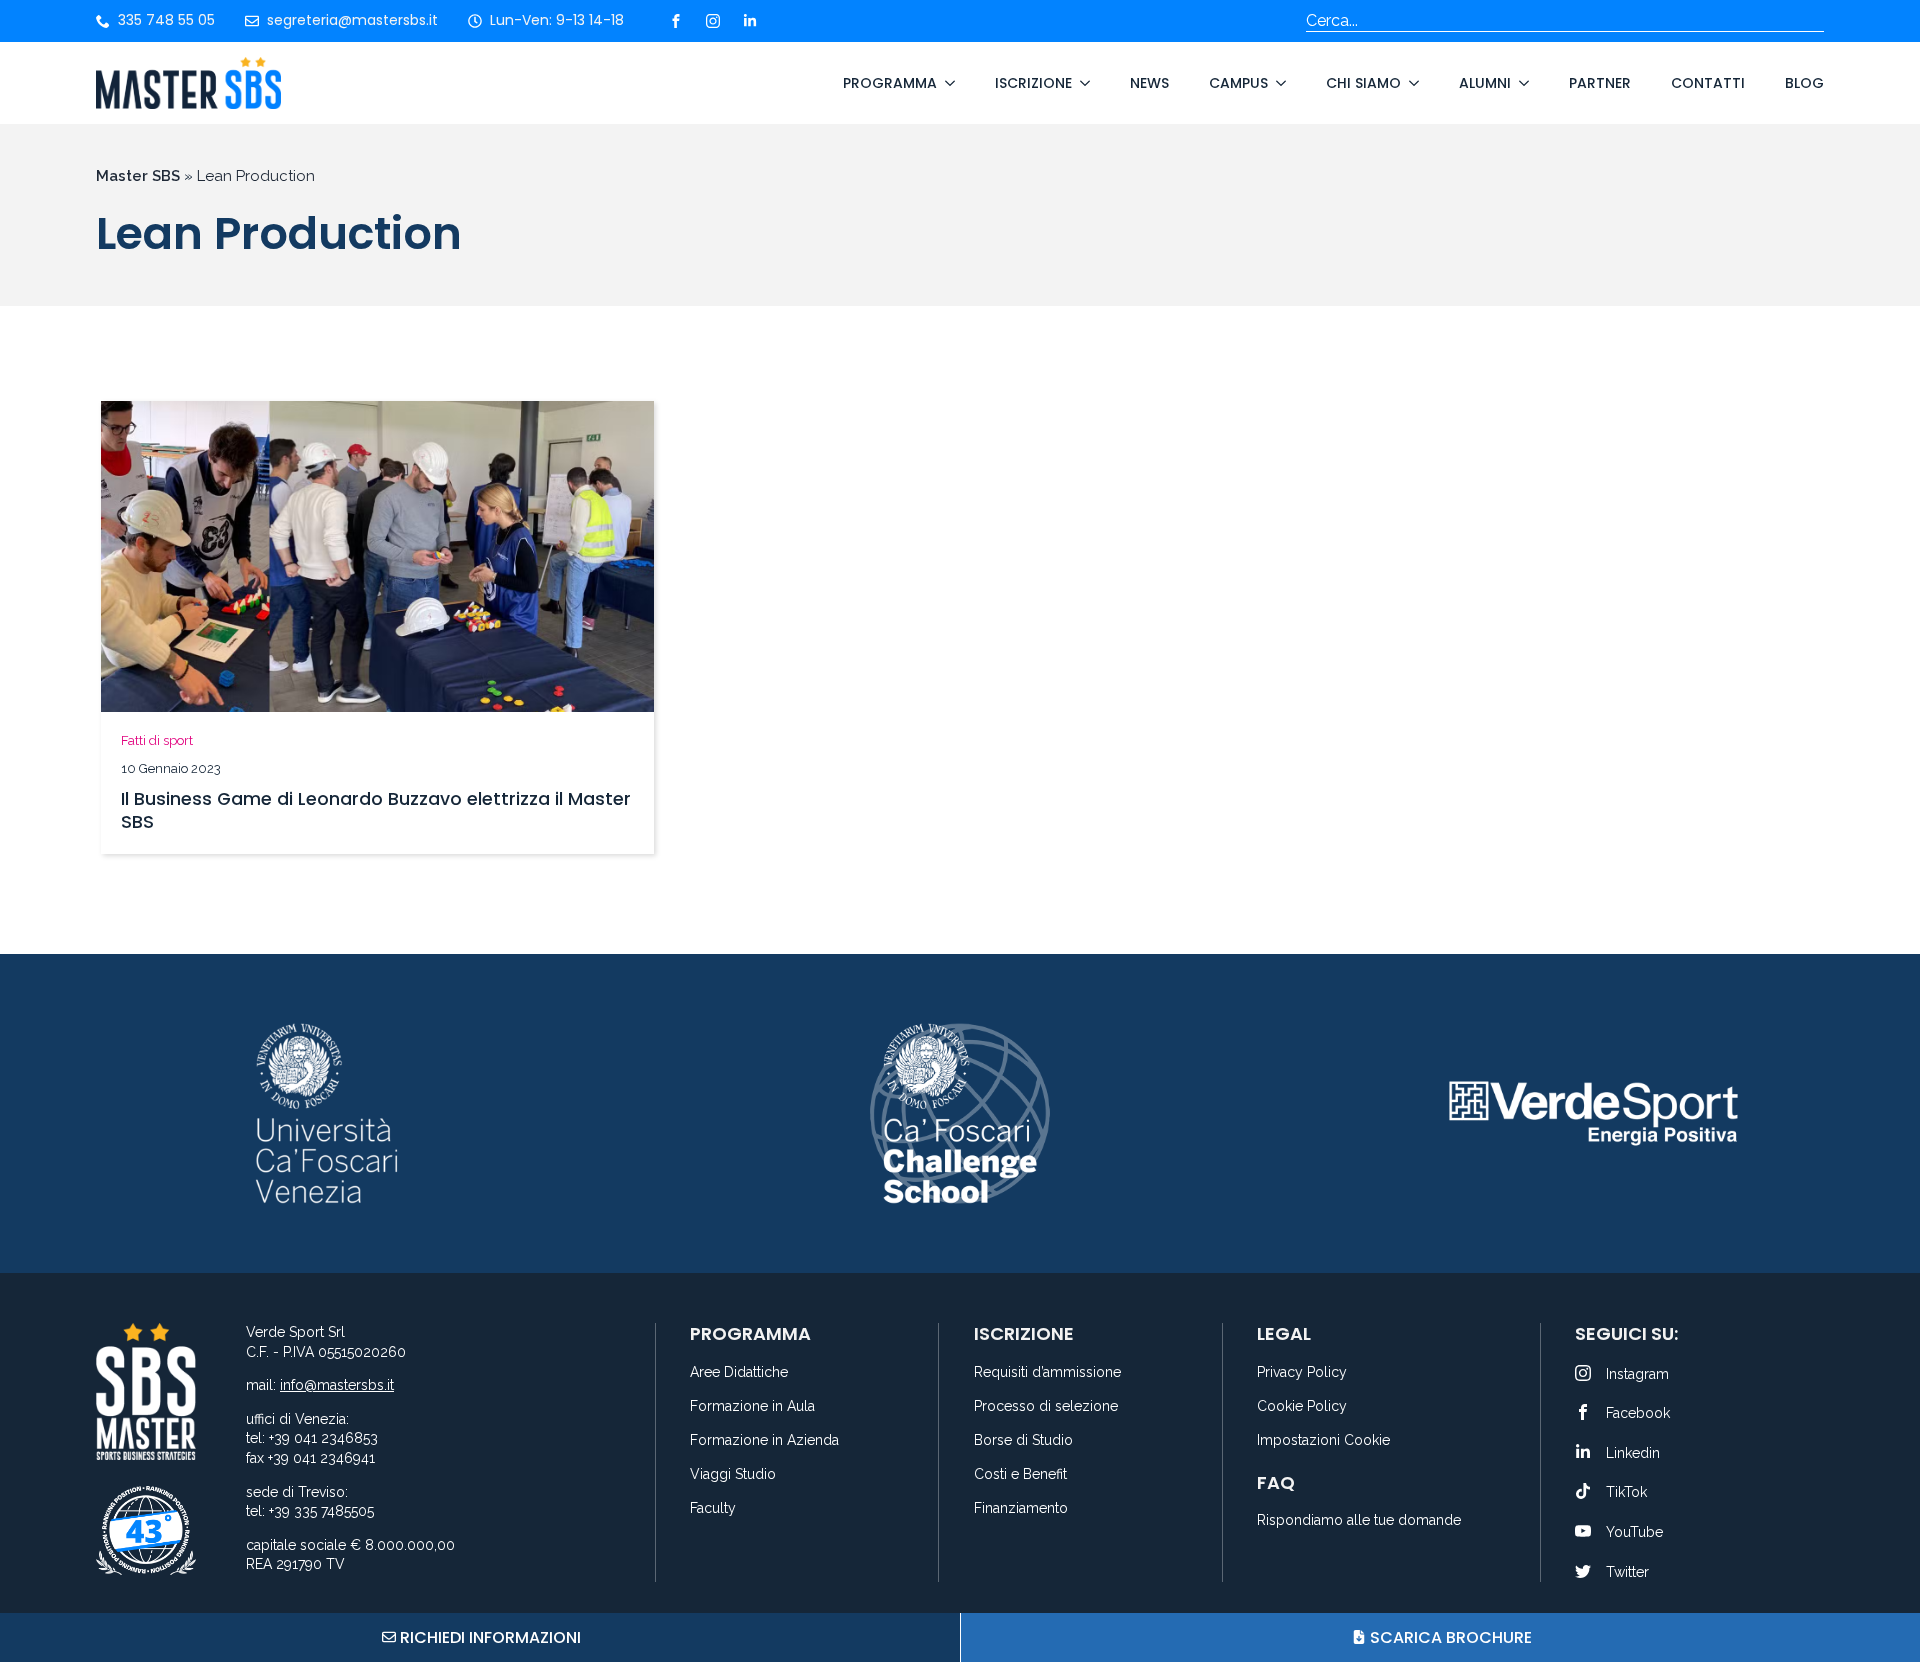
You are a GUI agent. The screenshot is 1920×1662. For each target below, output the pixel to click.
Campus (1238, 83)
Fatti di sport (157, 740)
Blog (1804, 83)
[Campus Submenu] (1277, 83)
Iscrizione (1033, 83)
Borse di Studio (1023, 1440)
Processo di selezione (1046, 1406)
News (1149, 83)
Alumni (1485, 83)
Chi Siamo (1363, 83)
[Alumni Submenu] (1520, 83)
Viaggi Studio (733, 1474)
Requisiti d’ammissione (1047, 1372)
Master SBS (138, 176)
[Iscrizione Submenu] (1081, 83)
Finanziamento (1021, 1508)
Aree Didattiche (739, 1372)
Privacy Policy (1302, 1372)
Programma (890, 83)
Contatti (1708, 83)
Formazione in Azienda (764, 1440)
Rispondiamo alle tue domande (1359, 1520)
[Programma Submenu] (946, 83)
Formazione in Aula (752, 1406)
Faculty (713, 1508)
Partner (1600, 83)
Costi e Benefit (1020, 1474)
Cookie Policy (1302, 1406)
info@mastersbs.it (337, 1385)
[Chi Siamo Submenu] (1410, 83)
